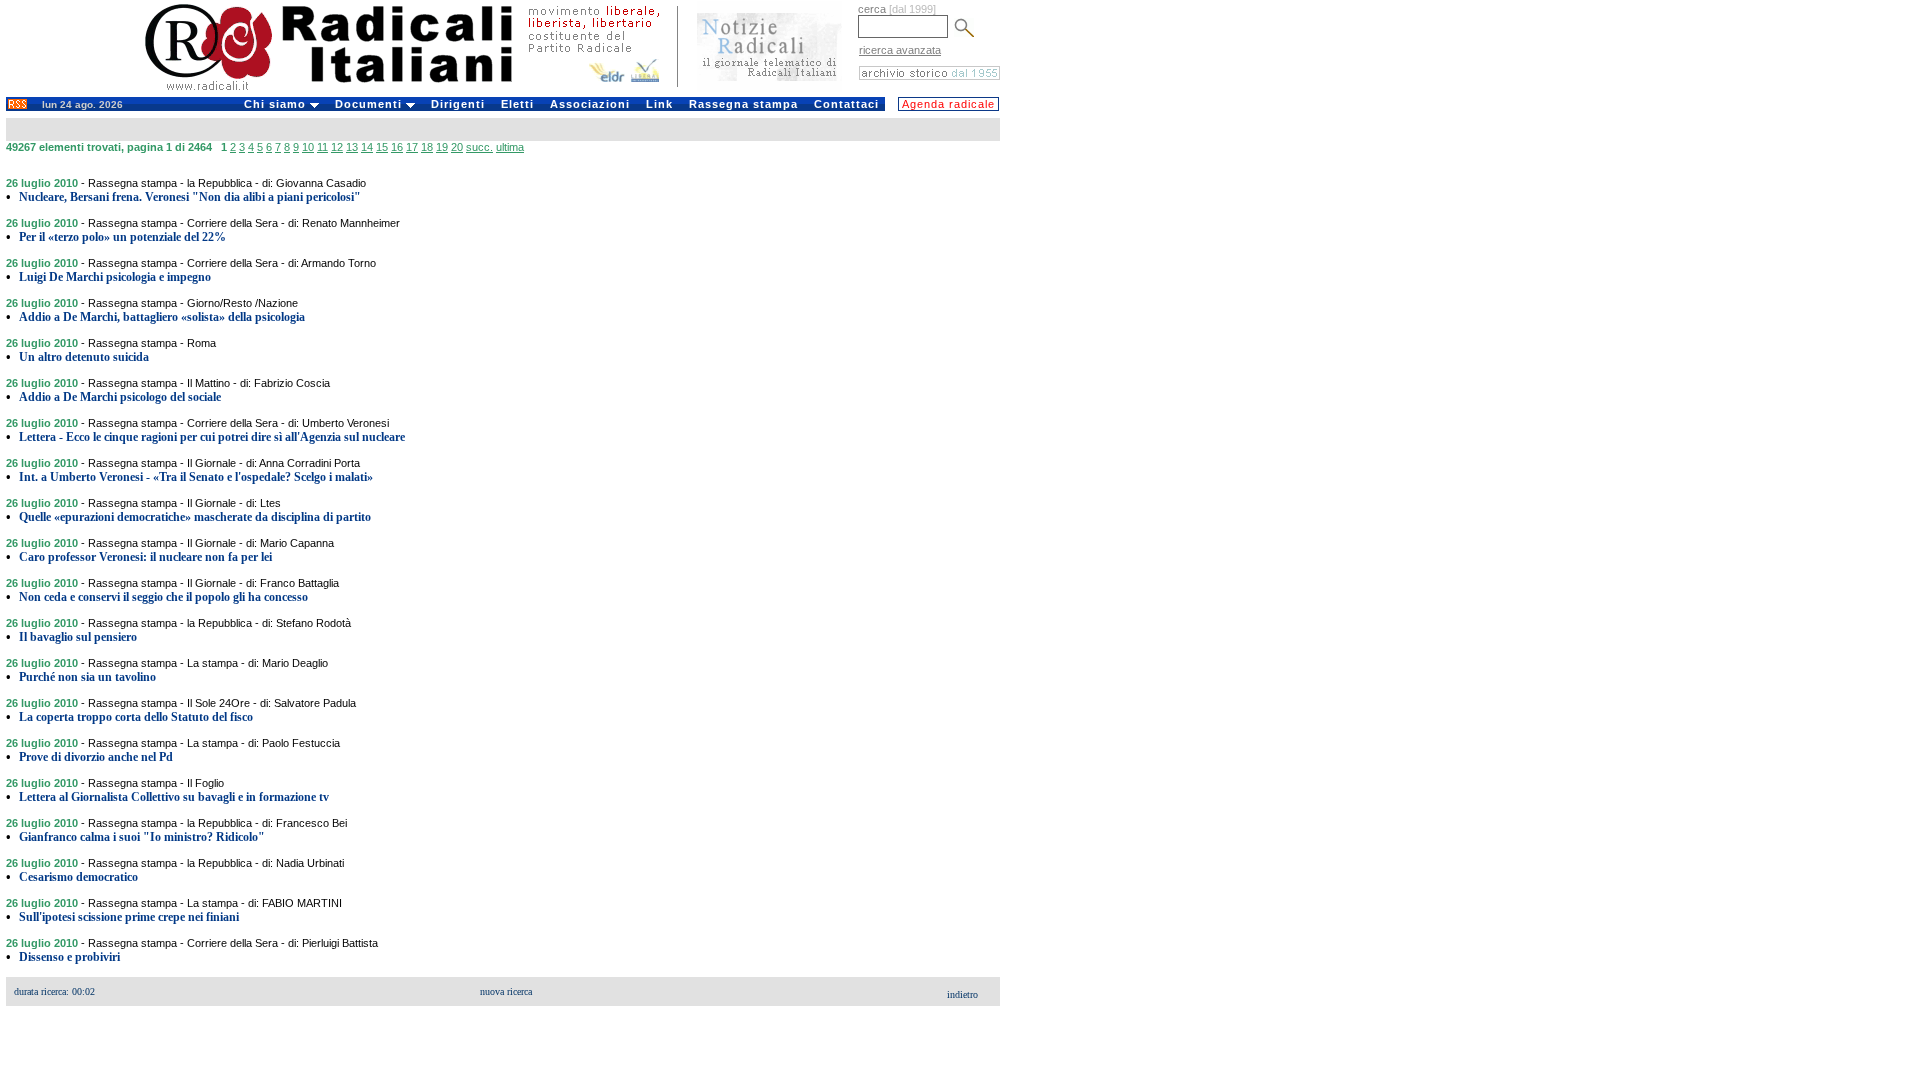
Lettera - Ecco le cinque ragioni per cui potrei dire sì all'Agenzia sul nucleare (212, 437)
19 (442, 147)
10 (308, 147)
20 (457, 147)
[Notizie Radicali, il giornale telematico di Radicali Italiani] (769, 88)
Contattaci (846, 104)
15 (382, 147)
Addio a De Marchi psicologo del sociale (120, 397)
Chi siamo (277, 104)
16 (397, 147)
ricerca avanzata (900, 50)
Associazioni (590, 104)
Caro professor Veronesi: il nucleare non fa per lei (145, 557)
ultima (510, 147)
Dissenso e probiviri (69, 957)
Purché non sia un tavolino (87, 677)
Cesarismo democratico (78, 877)
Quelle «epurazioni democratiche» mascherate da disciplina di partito (195, 517)
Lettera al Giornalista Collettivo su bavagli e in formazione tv (174, 797)
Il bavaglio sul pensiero (78, 637)
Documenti (370, 104)
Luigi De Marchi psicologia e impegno (115, 277)
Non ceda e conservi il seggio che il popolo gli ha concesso (163, 597)
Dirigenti (458, 104)
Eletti (517, 104)
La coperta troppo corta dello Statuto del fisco (136, 717)
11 (322, 147)
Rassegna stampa (743, 104)
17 (412, 147)
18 (427, 147)
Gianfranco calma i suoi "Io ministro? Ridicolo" (142, 837)
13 (352, 147)
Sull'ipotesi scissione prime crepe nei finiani (129, 917)
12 (337, 147)
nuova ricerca (506, 991)
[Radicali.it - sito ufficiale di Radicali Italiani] (341, 90)
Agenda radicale (948, 104)
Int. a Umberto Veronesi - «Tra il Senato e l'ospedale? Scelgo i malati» (196, 477)
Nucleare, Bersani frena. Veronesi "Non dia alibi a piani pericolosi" (190, 197)
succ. (479, 147)
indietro (962, 994)
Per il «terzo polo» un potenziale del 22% (122, 237)
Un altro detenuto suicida (84, 357)
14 (367, 147)
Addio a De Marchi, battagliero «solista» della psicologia (162, 317)
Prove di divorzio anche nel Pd (96, 757)
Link (659, 104)
